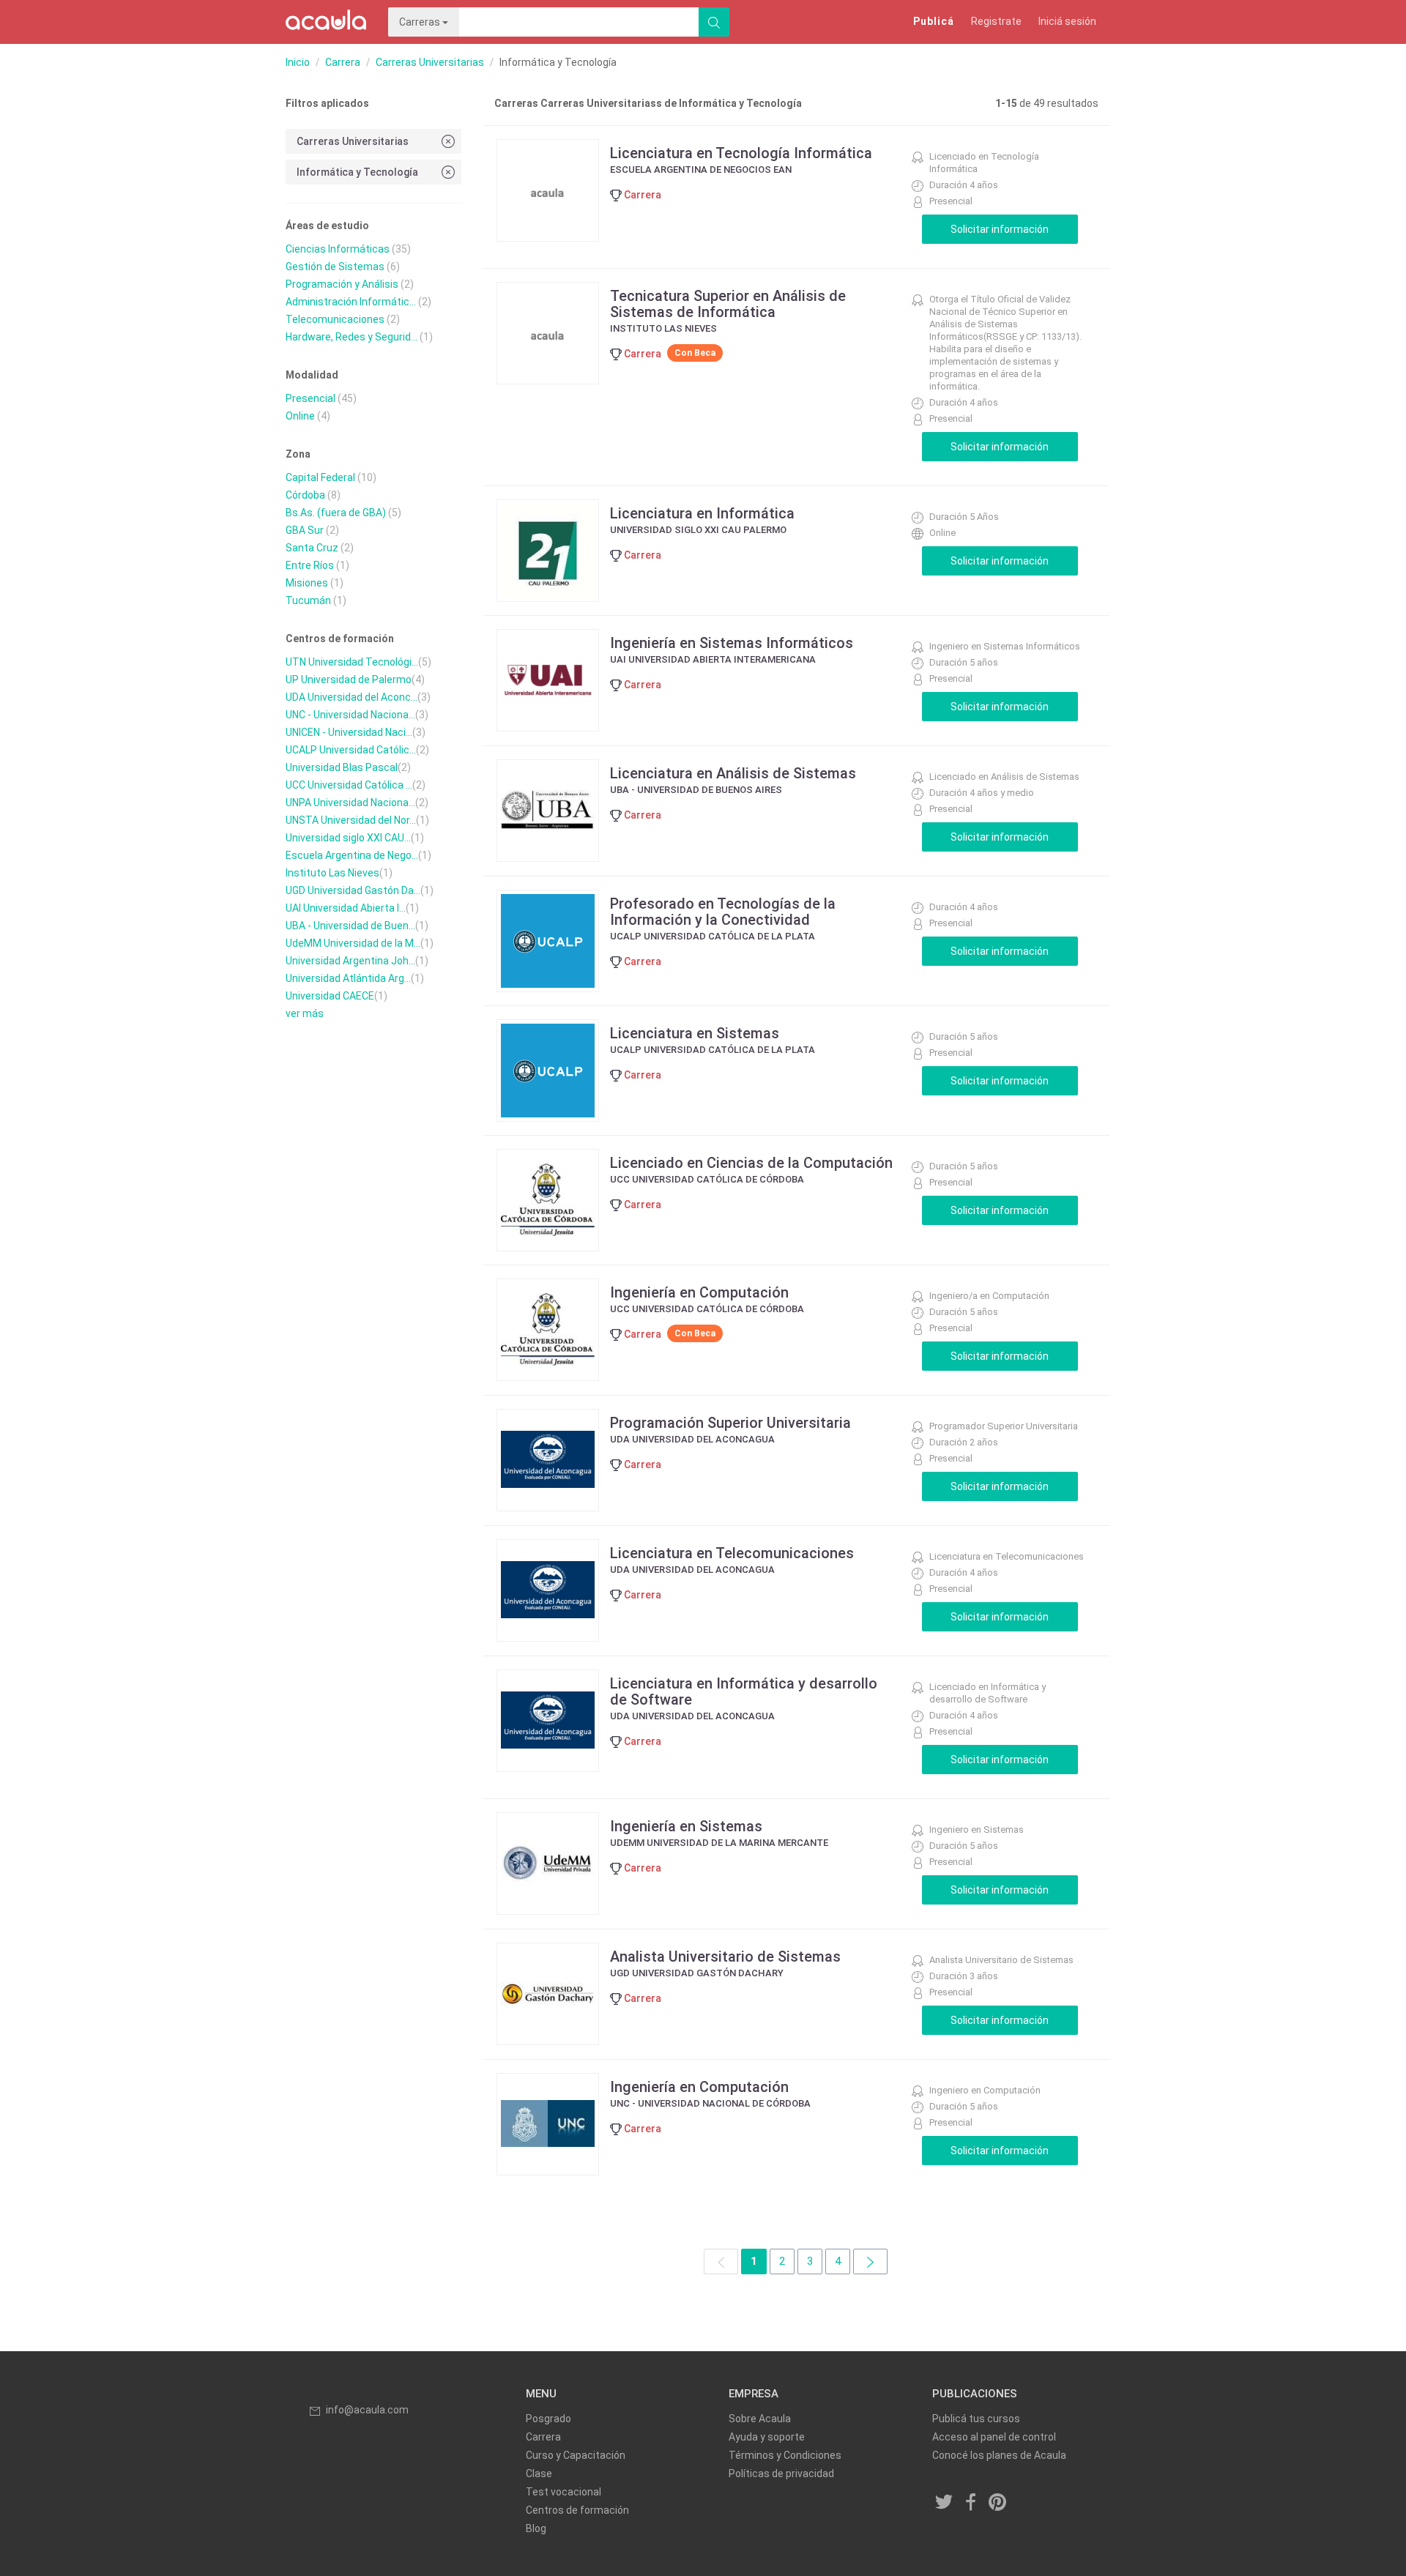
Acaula (326, 22)
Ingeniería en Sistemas (686, 1826)
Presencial (310, 398)
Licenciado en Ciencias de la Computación (751, 1163)
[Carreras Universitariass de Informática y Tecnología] (870, 2262)
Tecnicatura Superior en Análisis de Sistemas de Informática (728, 304)
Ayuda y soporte (767, 2437)
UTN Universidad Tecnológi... (352, 662)
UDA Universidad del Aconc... (351, 697)
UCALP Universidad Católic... (351, 750)
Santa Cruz (312, 548)
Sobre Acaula (760, 2419)
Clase (539, 2473)
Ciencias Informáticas (338, 249)
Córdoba (305, 495)
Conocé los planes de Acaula (999, 2455)
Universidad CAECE (330, 996)
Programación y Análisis (342, 284)
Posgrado (548, 2419)
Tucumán (308, 600)
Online (300, 416)
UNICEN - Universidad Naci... (349, 732)
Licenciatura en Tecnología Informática (741, 153)
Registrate (996, 21)
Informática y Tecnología (357, 172)
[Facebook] (971, 2503)
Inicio (298, 62)
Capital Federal (320, 477)
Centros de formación (577, 2510)
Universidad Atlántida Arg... (348, 978)
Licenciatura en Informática (702, 513)
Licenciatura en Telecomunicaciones (732, 1553)
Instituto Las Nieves (332, 873)
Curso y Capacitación (576, 2455)
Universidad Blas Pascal (342, 767)
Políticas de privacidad (781, 2473)
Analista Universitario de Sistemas (725, 1957)
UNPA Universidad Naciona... (350, 803)
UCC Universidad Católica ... (349, 785)
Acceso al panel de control (994, 2437)
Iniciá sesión (1067, 21)
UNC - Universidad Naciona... (350, 715)
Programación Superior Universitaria (730, 1423)
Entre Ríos (310, 565)
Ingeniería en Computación (699, 1292)
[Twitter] (945, 2503)
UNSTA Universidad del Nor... (351, 820)
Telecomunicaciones (335, 319)
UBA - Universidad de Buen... (350, 926)
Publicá (934, 21)
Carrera (343, 62)
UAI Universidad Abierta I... (346, 908)
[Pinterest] (998, 2503)
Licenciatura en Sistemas (695, 1033)
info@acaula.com (367, 2410)
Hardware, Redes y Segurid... (351, 337)
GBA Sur (305, 530)
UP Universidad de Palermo (349, 680)
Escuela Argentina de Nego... (352, 855)
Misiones (307, 583)
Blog (536, 2528)
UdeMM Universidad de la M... (353, 943)
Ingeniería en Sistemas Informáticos (732, 643)
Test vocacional (563, 2492)
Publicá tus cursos (976, 2419)
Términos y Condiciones (785, 2455)
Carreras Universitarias (430, 62)
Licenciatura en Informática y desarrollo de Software (744, 1691)
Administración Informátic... (351, 302)
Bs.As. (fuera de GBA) (336, 513)
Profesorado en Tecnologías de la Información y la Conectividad (723, 912)
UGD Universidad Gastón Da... (353, 890)
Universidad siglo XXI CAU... (348, 838)
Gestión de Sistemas (335, 267)
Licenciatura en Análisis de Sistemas (733, 773)
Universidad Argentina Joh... (350, 961)
